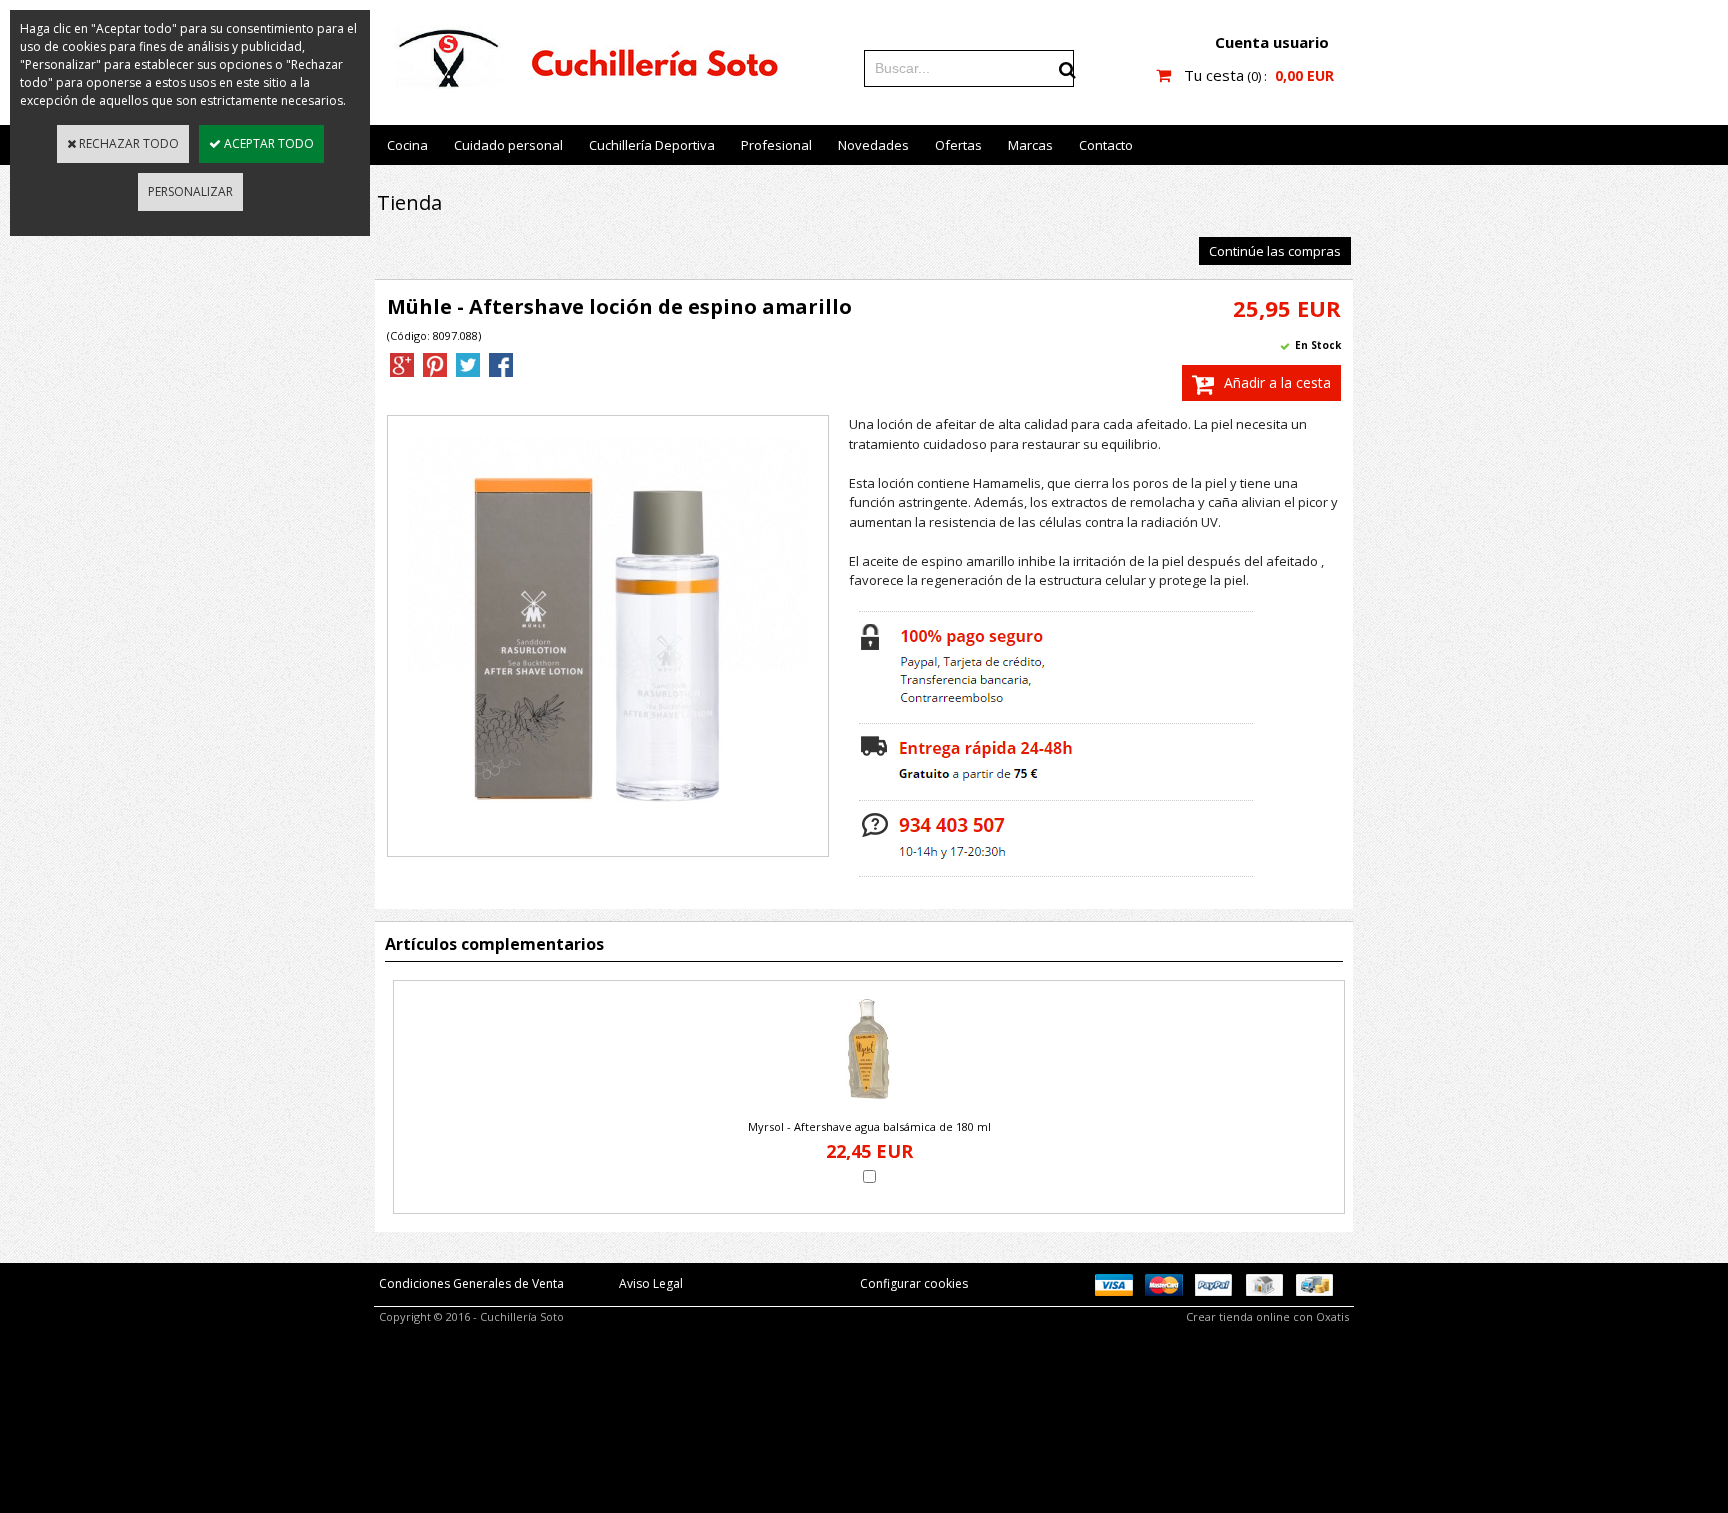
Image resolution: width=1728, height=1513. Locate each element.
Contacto (1106, 145)
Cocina (407, 145)
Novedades (873, 145)
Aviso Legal (651, 1283)
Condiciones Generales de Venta (471, 1283)
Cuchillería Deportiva (652, 145)
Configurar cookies (914, 1283)
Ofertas (958, 145)
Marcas (1030, 145)
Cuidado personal (508, 145)
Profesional (776, 145)
